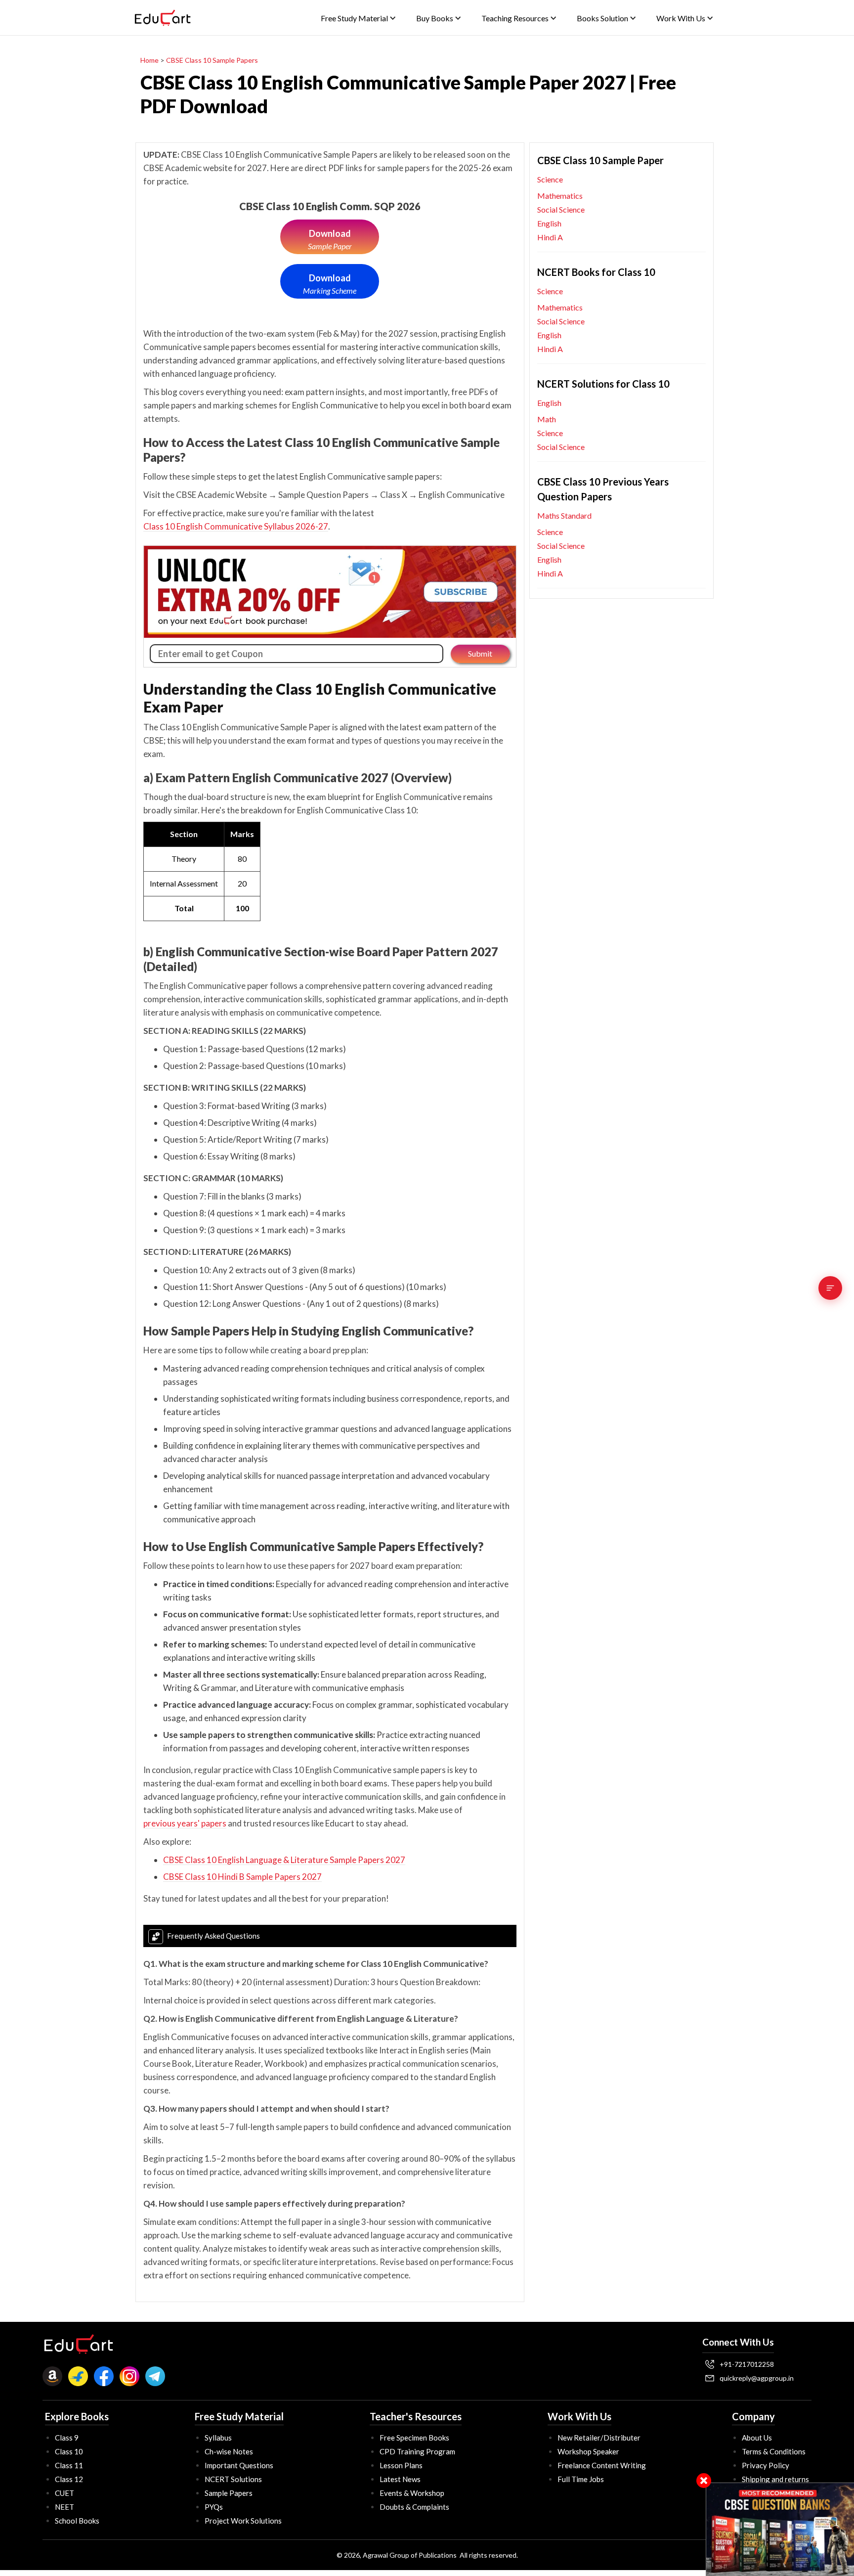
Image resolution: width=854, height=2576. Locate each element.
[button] (359, 18)
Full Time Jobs (581, 2479)
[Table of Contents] (830, 1288)
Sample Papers (229, 2493)
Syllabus (218, 2438)
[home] (163, 18)
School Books (77, 2521)
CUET (64, 2493)
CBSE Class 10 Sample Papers (212, 60)
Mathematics (560, 196)
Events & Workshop (412, 2493)
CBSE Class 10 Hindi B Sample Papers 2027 (242, 1877)
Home (149, 60)
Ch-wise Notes (229, 2451)
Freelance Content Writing (602, 2465)
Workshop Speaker (588, 2451)
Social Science (561, 209)
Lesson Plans (401, 2465)
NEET (64, 2507)
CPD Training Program (417, 2451)
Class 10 (69, 2451)
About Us (757, 2438)
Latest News (400, 2479)
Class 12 (69, 2479)
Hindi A (550, 237)
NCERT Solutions (233, 2479)
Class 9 (67, 2438)
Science (550, 179)
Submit (480, 653)
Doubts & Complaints (414, 2507)
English (549, 223)
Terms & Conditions (774, 2451)
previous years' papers (185, 1823)
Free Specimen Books (414, 2438)
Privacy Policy (766, 2465)
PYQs (214, 2507)
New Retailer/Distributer (599, 2438)
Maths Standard (564, 515)
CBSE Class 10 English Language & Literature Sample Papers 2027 (284, 1860)
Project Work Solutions (243, 2521)
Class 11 (69, 2465)
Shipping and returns (775, 2479)
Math (547, 419)
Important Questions (239, 2465)
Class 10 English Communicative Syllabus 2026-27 (236, 526)
